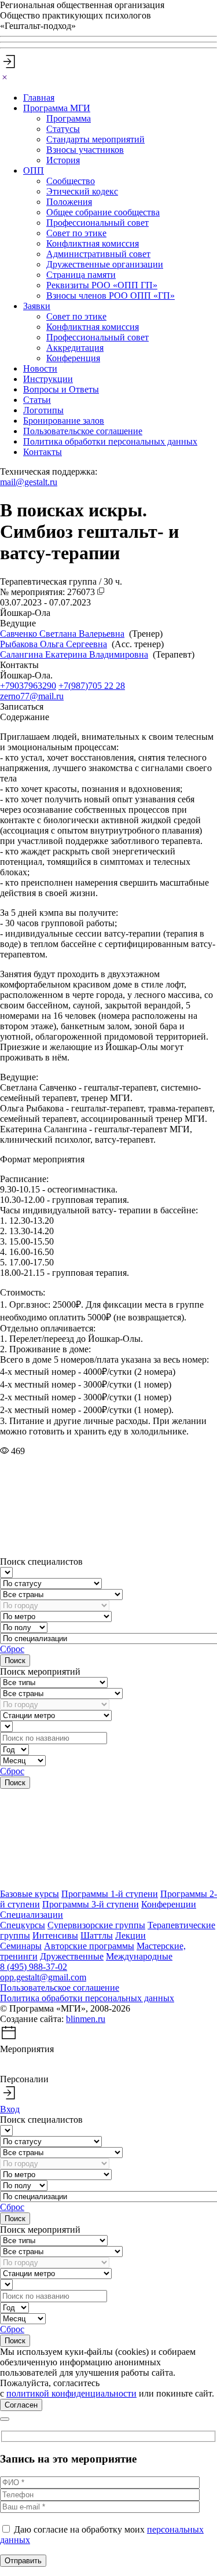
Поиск (15, 1661)
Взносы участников (85, 150)
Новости (40, 368)
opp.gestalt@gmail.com (43, 1977)
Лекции (130, 1935)
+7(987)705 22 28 (92, 686)
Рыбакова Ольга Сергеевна (54, 644)
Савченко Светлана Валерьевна (62, 634)
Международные (139, 1956)
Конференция (73, 358)
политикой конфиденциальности (71, 2393)
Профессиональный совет (98, 223)
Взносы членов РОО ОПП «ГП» (111, 296)
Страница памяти (81, 275)
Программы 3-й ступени (91, 1904)
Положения (69, 202)
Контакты (43, 452)
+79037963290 (28, 686)
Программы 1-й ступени (110, 1894)
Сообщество (71, 181)
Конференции (169, 1904)
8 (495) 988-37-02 (34, 1967)
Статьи (37, 400)
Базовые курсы (30, 1894)
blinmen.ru (86, 2019)
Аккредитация (75, 348)
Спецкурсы (23, 1925)
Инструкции (48, 379)
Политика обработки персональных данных (110, 441)
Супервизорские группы (96, 1925)
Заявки (37, 306)
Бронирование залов (64, 421)
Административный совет (98, 254)
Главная (39, 98)
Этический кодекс (82, 191)
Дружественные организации (105, 264)
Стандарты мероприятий (95, 139)
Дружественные (72, 1956)
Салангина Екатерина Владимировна (74, 654)
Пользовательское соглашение (83, 431)
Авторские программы (89, 1946)
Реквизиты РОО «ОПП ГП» (102, 285)
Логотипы (43, 410)
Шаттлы (97, 1935)
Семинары (21, 1946)
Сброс (12, 1649)
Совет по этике (76, 233)
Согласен (21, 2405)
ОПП (34, 170)
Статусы (63, 129)
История (63, 160)
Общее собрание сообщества (103, 212)
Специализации (32, 1915)
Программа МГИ (57, 108)
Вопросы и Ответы (61, 389)
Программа (69, 118)
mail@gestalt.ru (29, 482)
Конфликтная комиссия (93, 243)
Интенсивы (55, 1935)
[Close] (5, 78)
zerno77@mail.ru (32, 696)
